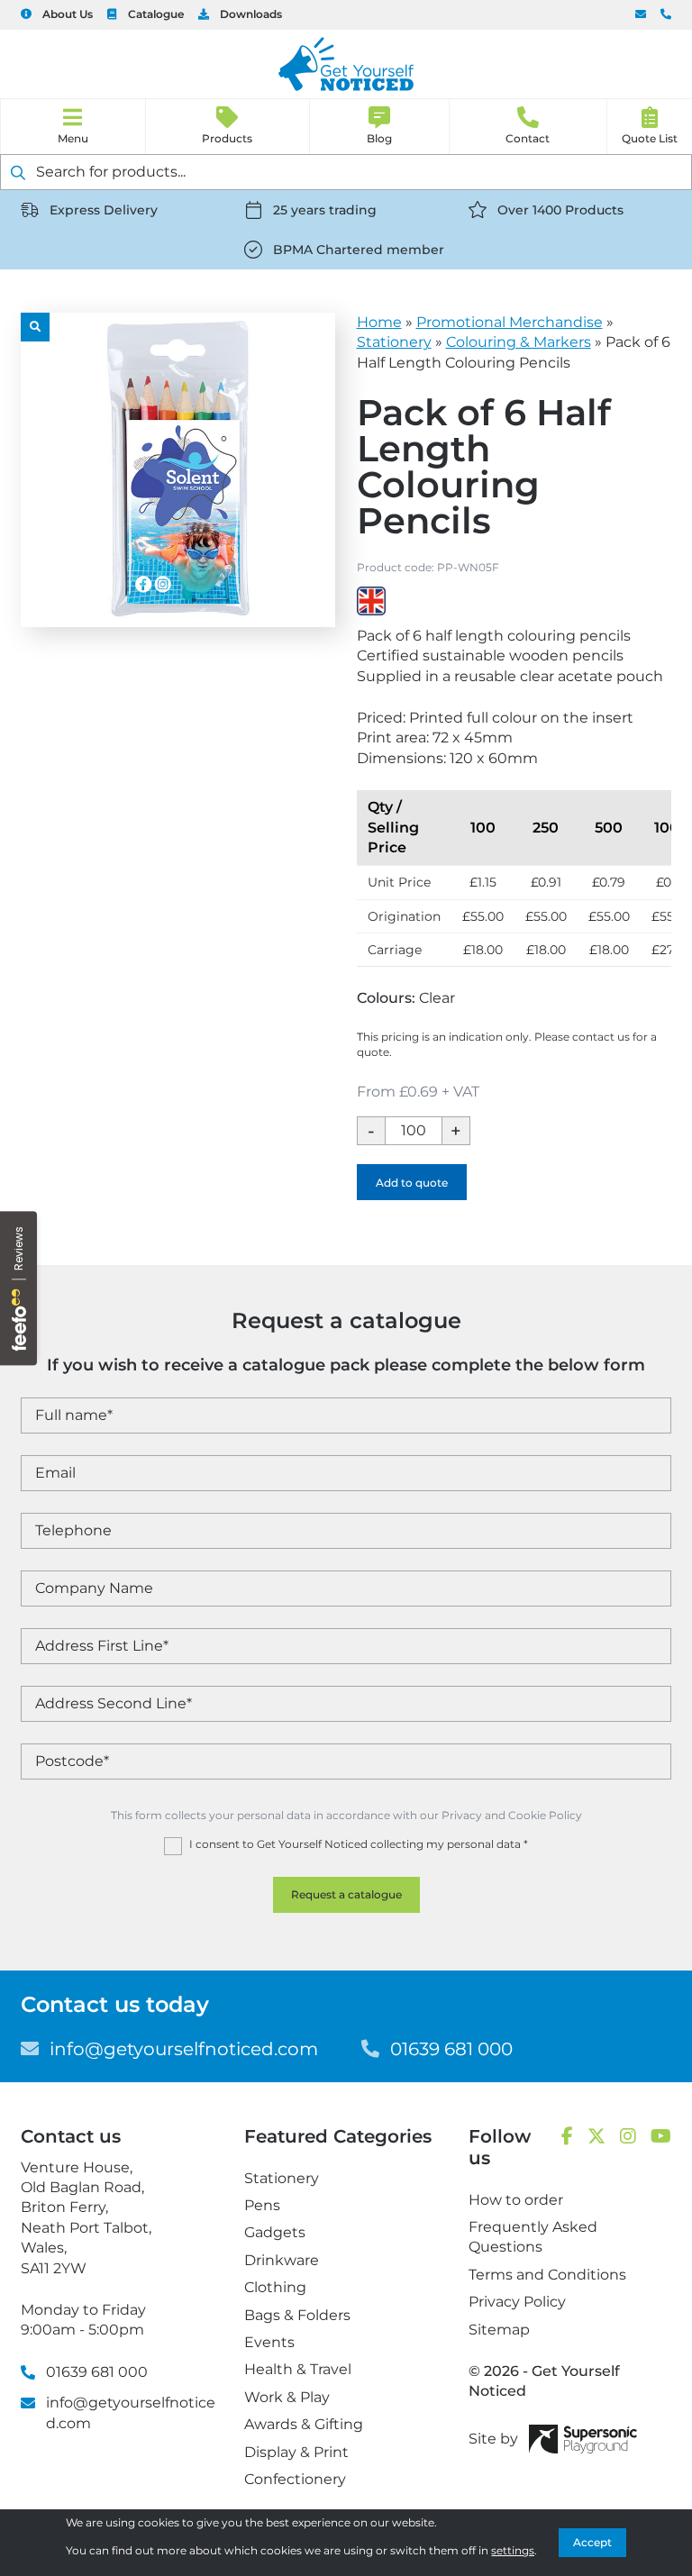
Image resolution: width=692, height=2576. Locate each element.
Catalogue (156, 14)
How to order (516, 2200)
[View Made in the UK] (371, 601)
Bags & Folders (297, 2315)
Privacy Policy (517, 2302)
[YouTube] (661, 2137)
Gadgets (275, 2232)
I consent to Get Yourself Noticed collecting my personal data (359, 1844)
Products (227, 138)
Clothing (275, 2287)
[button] (35, 327)
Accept (592, 2542)
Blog (379, 138)
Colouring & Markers (519, 342)
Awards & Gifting (304, 2424)
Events (269, 2342)
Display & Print (296, 2452)
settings (513, 2550)
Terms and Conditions (547, 2275)
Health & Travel (298, 2369)
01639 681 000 (666, 15)
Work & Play (287, 2397)
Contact (528, 138)
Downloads (251, 14)
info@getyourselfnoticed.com (641, 15)
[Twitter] (596, 2137)
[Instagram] (628, 2137)
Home (379, 322)
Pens (262, 2205)
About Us (68, 14)
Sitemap (499, 2330)
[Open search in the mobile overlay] (346, 172)
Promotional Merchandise (510, 322)
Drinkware (282, 2260)
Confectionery (295, 2479)
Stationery (394, 342)
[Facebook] (567, 2137)
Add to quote (412, 1183)
